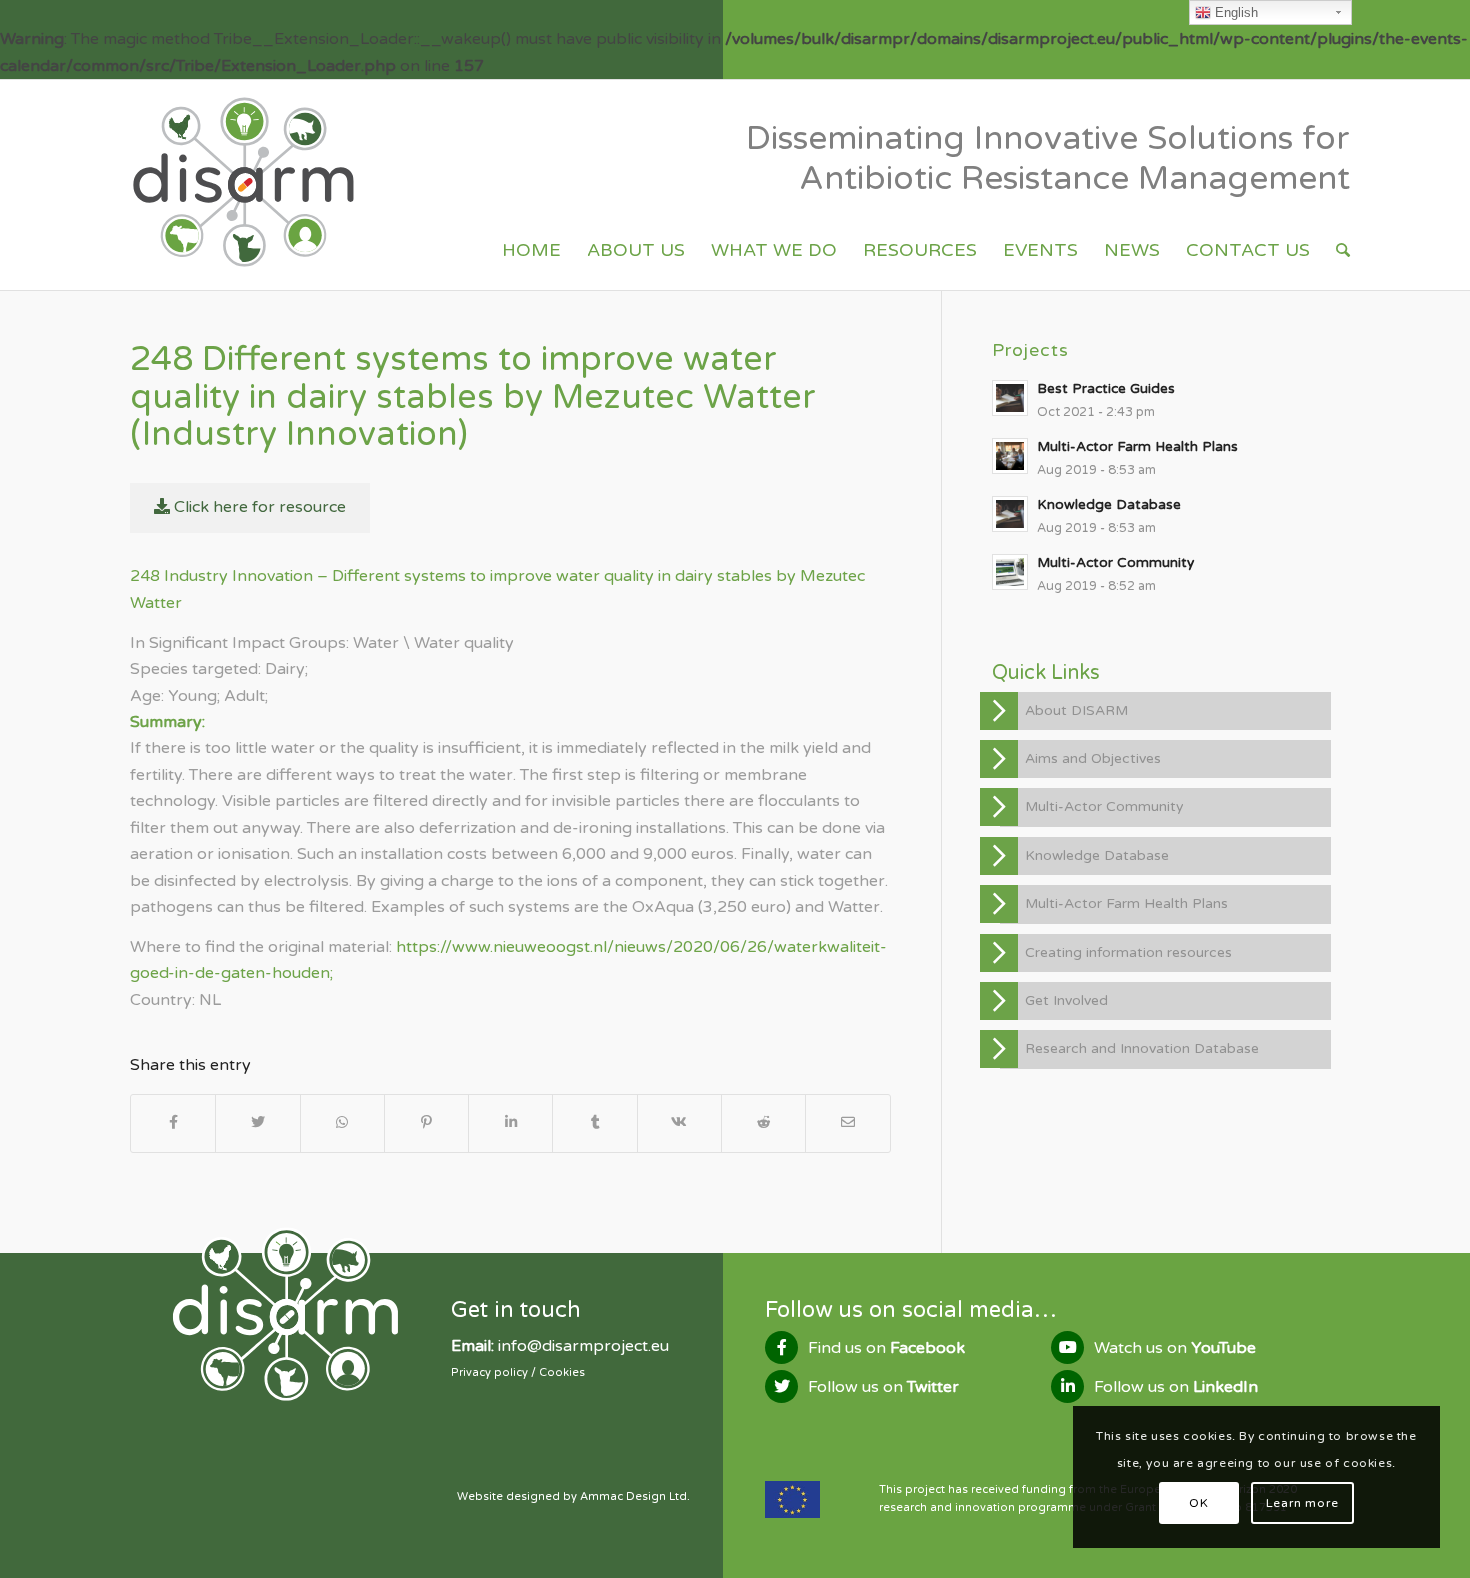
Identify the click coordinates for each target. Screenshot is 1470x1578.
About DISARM (1076, 710)
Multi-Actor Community (1104, 806)
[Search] (1343, 250)
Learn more (1302, 1503)
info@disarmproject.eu (583, 1346)
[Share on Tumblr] (594, 1123)
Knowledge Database (1097, 855)
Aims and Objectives (1093, 758)
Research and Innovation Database (1142, 1048)
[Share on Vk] (679, 1123)
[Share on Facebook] (173, 1123)
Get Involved (1066, 1000)
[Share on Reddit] (763, 1123)
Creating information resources (1128, 952)
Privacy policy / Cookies (518, 1372)
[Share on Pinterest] (426, 1123)
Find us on (886, 1348)
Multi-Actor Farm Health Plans (1126, 903)
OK (1198, 1503)
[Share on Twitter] (257, 1123)
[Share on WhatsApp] (342, 1123)
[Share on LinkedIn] (510, 1123)
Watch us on (1175, 1348)
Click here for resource (258, 507)
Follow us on (883, 1387)
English (1234, 12)
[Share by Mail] (847, 1123)
